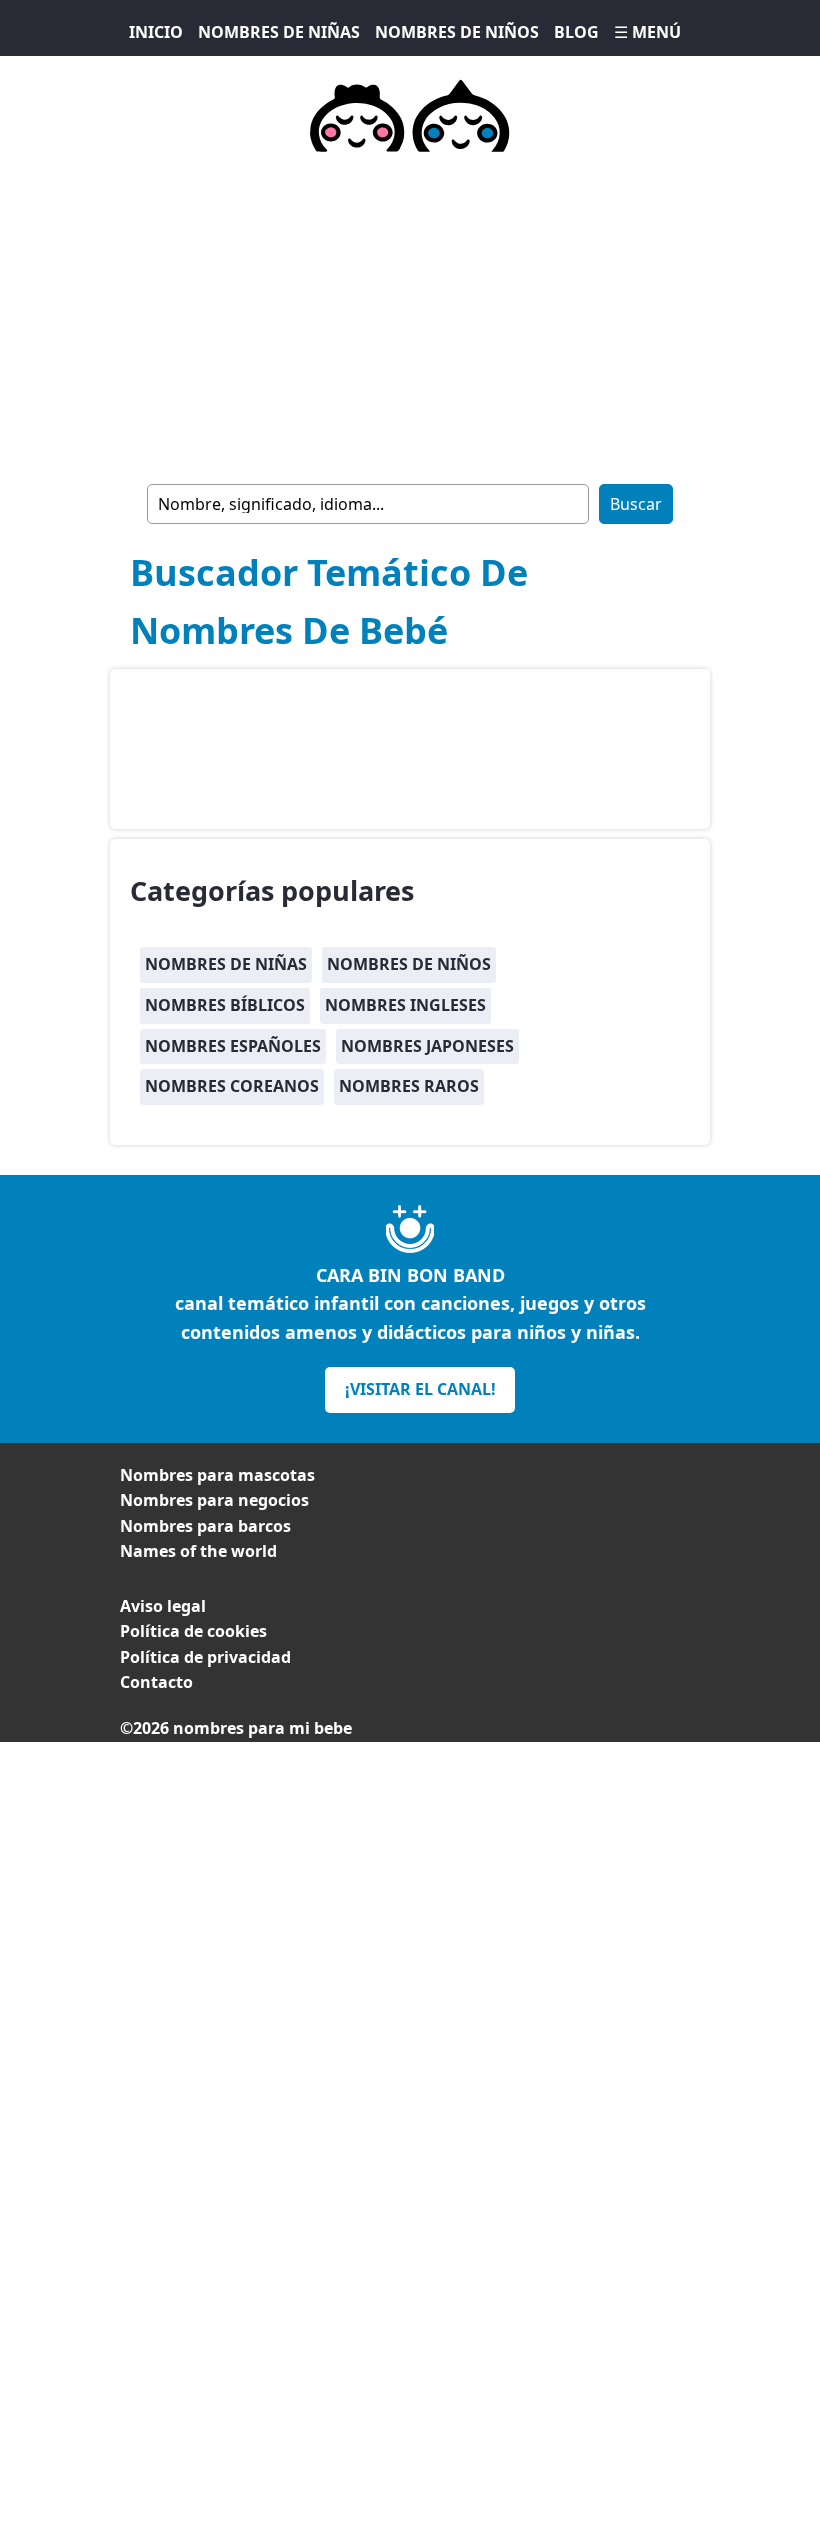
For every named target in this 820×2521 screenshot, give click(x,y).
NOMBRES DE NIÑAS (279, 32)
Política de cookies (193, 1631)
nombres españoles (233, 1046)
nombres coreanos (232, 1086)
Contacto (156, 1682)
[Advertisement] (410, 314)
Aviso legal (163, 1606)
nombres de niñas (226, 964)
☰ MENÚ (647, 32)
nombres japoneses (427, 1046)
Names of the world (198, 1551)
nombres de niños (409, 964)
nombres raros (409, 1086)
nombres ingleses (405, 1005)
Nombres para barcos (205, 1526)
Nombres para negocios (214, 1500)
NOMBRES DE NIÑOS (457, 32)
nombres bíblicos (225, 1005)
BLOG (576, 32)
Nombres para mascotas (217, 1475)
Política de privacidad (205, 1657)
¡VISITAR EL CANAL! (420, 1389)
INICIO (156, 32)
